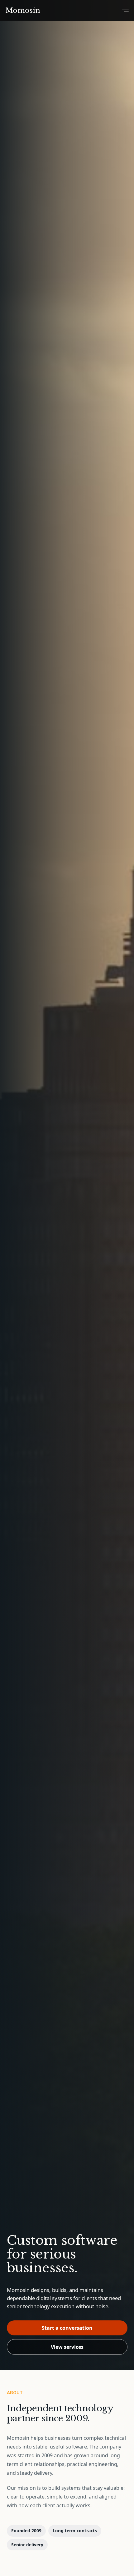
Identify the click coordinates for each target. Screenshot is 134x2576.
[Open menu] (125, 10)
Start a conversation (67, 2328)
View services (67, 2347)
